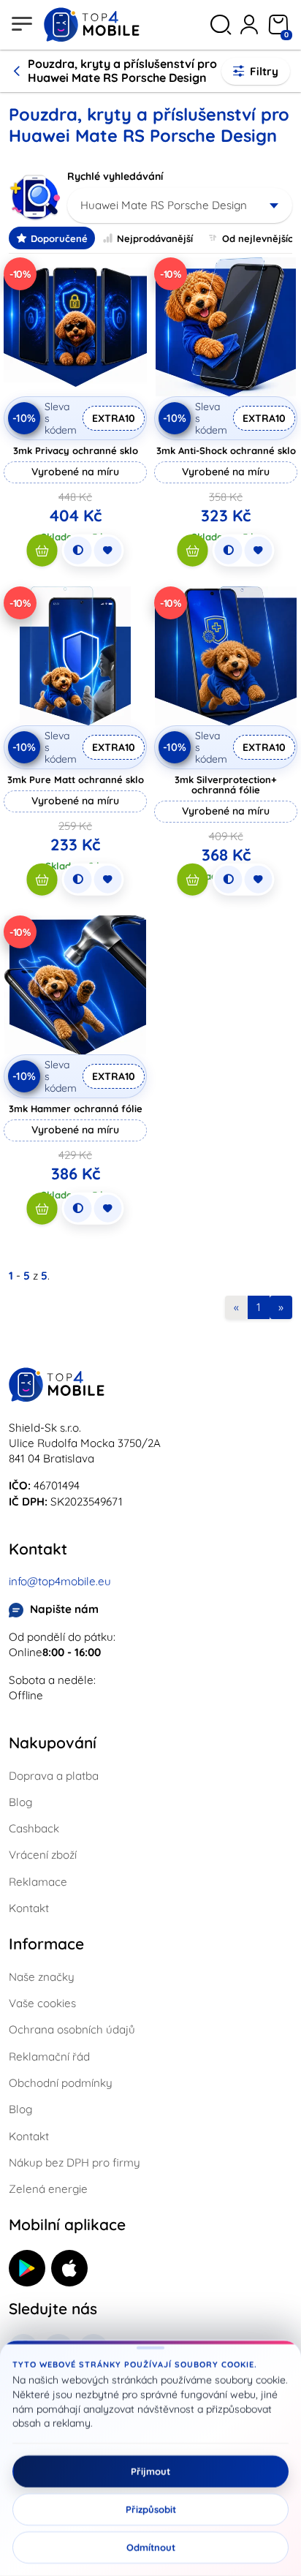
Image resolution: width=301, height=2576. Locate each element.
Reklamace (38, 1882)
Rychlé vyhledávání (115, 176)
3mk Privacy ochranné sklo (76, 450)
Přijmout (150, 2471)
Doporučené (59, 238)
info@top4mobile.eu (60, 1581)
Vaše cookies (42, 2003)
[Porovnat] (78, 551)
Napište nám (64, 1609)
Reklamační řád (49, 2056)
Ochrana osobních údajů (72, 2029)
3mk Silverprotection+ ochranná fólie (226, 785)
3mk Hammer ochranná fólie (76, 1108)
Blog (20, 1802)
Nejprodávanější (155, 238)
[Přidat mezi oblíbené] (108, 551)
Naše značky (42, 1977)
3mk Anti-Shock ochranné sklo (226, 450)
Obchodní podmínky (61, 2083)
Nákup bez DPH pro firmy (75, 2163)
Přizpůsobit (151, 2509)
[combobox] (180, 205)
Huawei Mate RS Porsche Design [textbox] (164, 205)
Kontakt (29, 1908)
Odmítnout (151, 2547)
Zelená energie (48, 2189)
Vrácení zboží (43, 1855)
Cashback (34, 1828)
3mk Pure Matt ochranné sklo (76, 779)
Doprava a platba (54, 1776)
